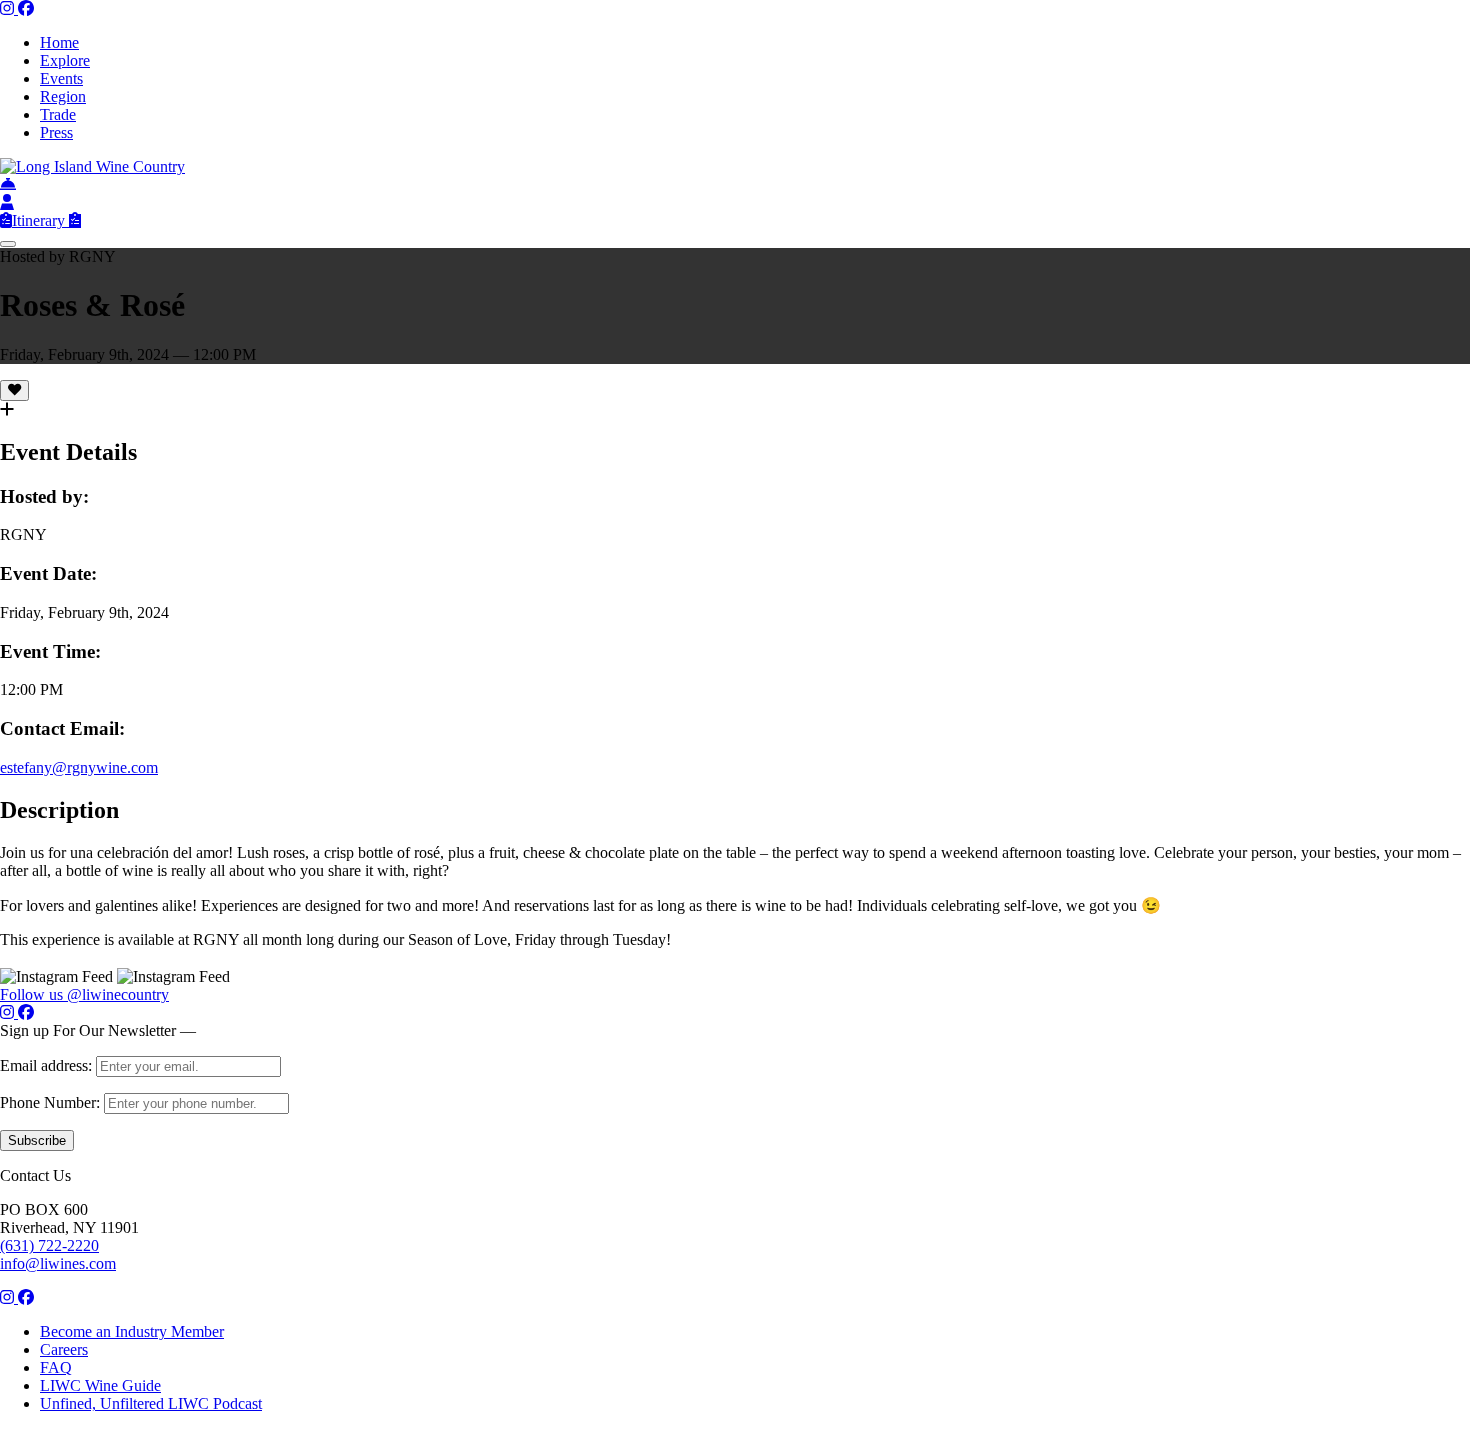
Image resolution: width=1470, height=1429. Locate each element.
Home (59, 42)
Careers (64, 1349)
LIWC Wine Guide (100, 1385)
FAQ (56, 1367)
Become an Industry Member (132, 1331)
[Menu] (8, 244)
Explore (65, 60)
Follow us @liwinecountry (84, 994)
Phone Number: (52, 1102)
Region (63, 96)
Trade (58, 114)
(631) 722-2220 (49, 1245)
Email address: (48, 1065)
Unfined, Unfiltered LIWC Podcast (151, 1403)
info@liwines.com (58, 1263)
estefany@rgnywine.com (79, 767)
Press (56, 132)
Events (61, 78)
